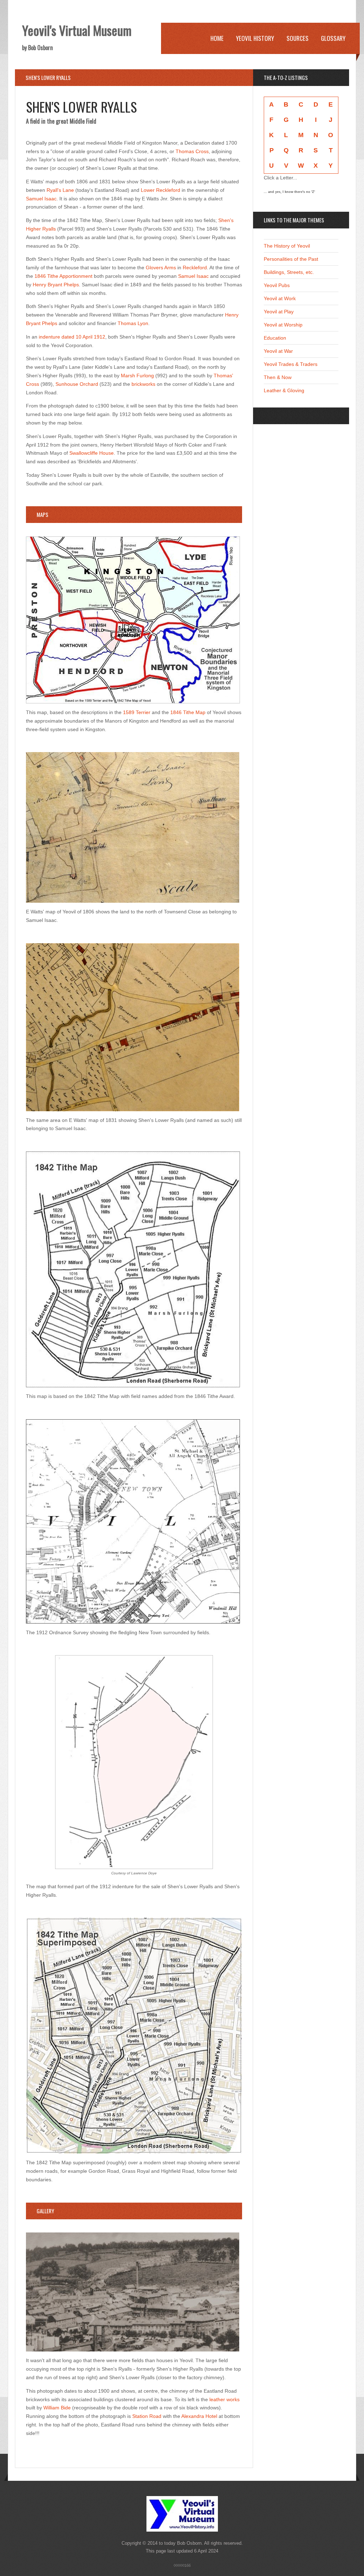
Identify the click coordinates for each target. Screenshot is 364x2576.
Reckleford (195, 268)
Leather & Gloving (284, 390)
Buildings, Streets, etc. (289, 272)
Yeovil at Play (279, 312)
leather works (224, 2399)
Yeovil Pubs (277, 285)
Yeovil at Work (280, 298)
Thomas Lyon (133, 323)
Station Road (147, 2416)
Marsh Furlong (137, 376)
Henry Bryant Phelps (56, 285)
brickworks (143, 384)
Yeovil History (255, 38)
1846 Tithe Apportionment (63, 276)
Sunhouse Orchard (77, 384)
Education (275, 338)
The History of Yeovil (287, 246)
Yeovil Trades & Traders (291, 364)
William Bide (57, 2408)
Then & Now (278, 377)
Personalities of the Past (291, 259)
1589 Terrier (137, 712)
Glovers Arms (161, 268)
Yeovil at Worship (283, 325)
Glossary (333, 38)
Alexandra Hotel (199, 2416)
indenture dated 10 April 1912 (71, 337)
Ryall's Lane (60, 190)
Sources (298, 38)
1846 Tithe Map (188, 712)
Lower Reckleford (160, 190)
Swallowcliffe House (92, 453)
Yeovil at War (278, 351)
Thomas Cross (192, 151)
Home (217, 38)
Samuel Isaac (41, 199)
